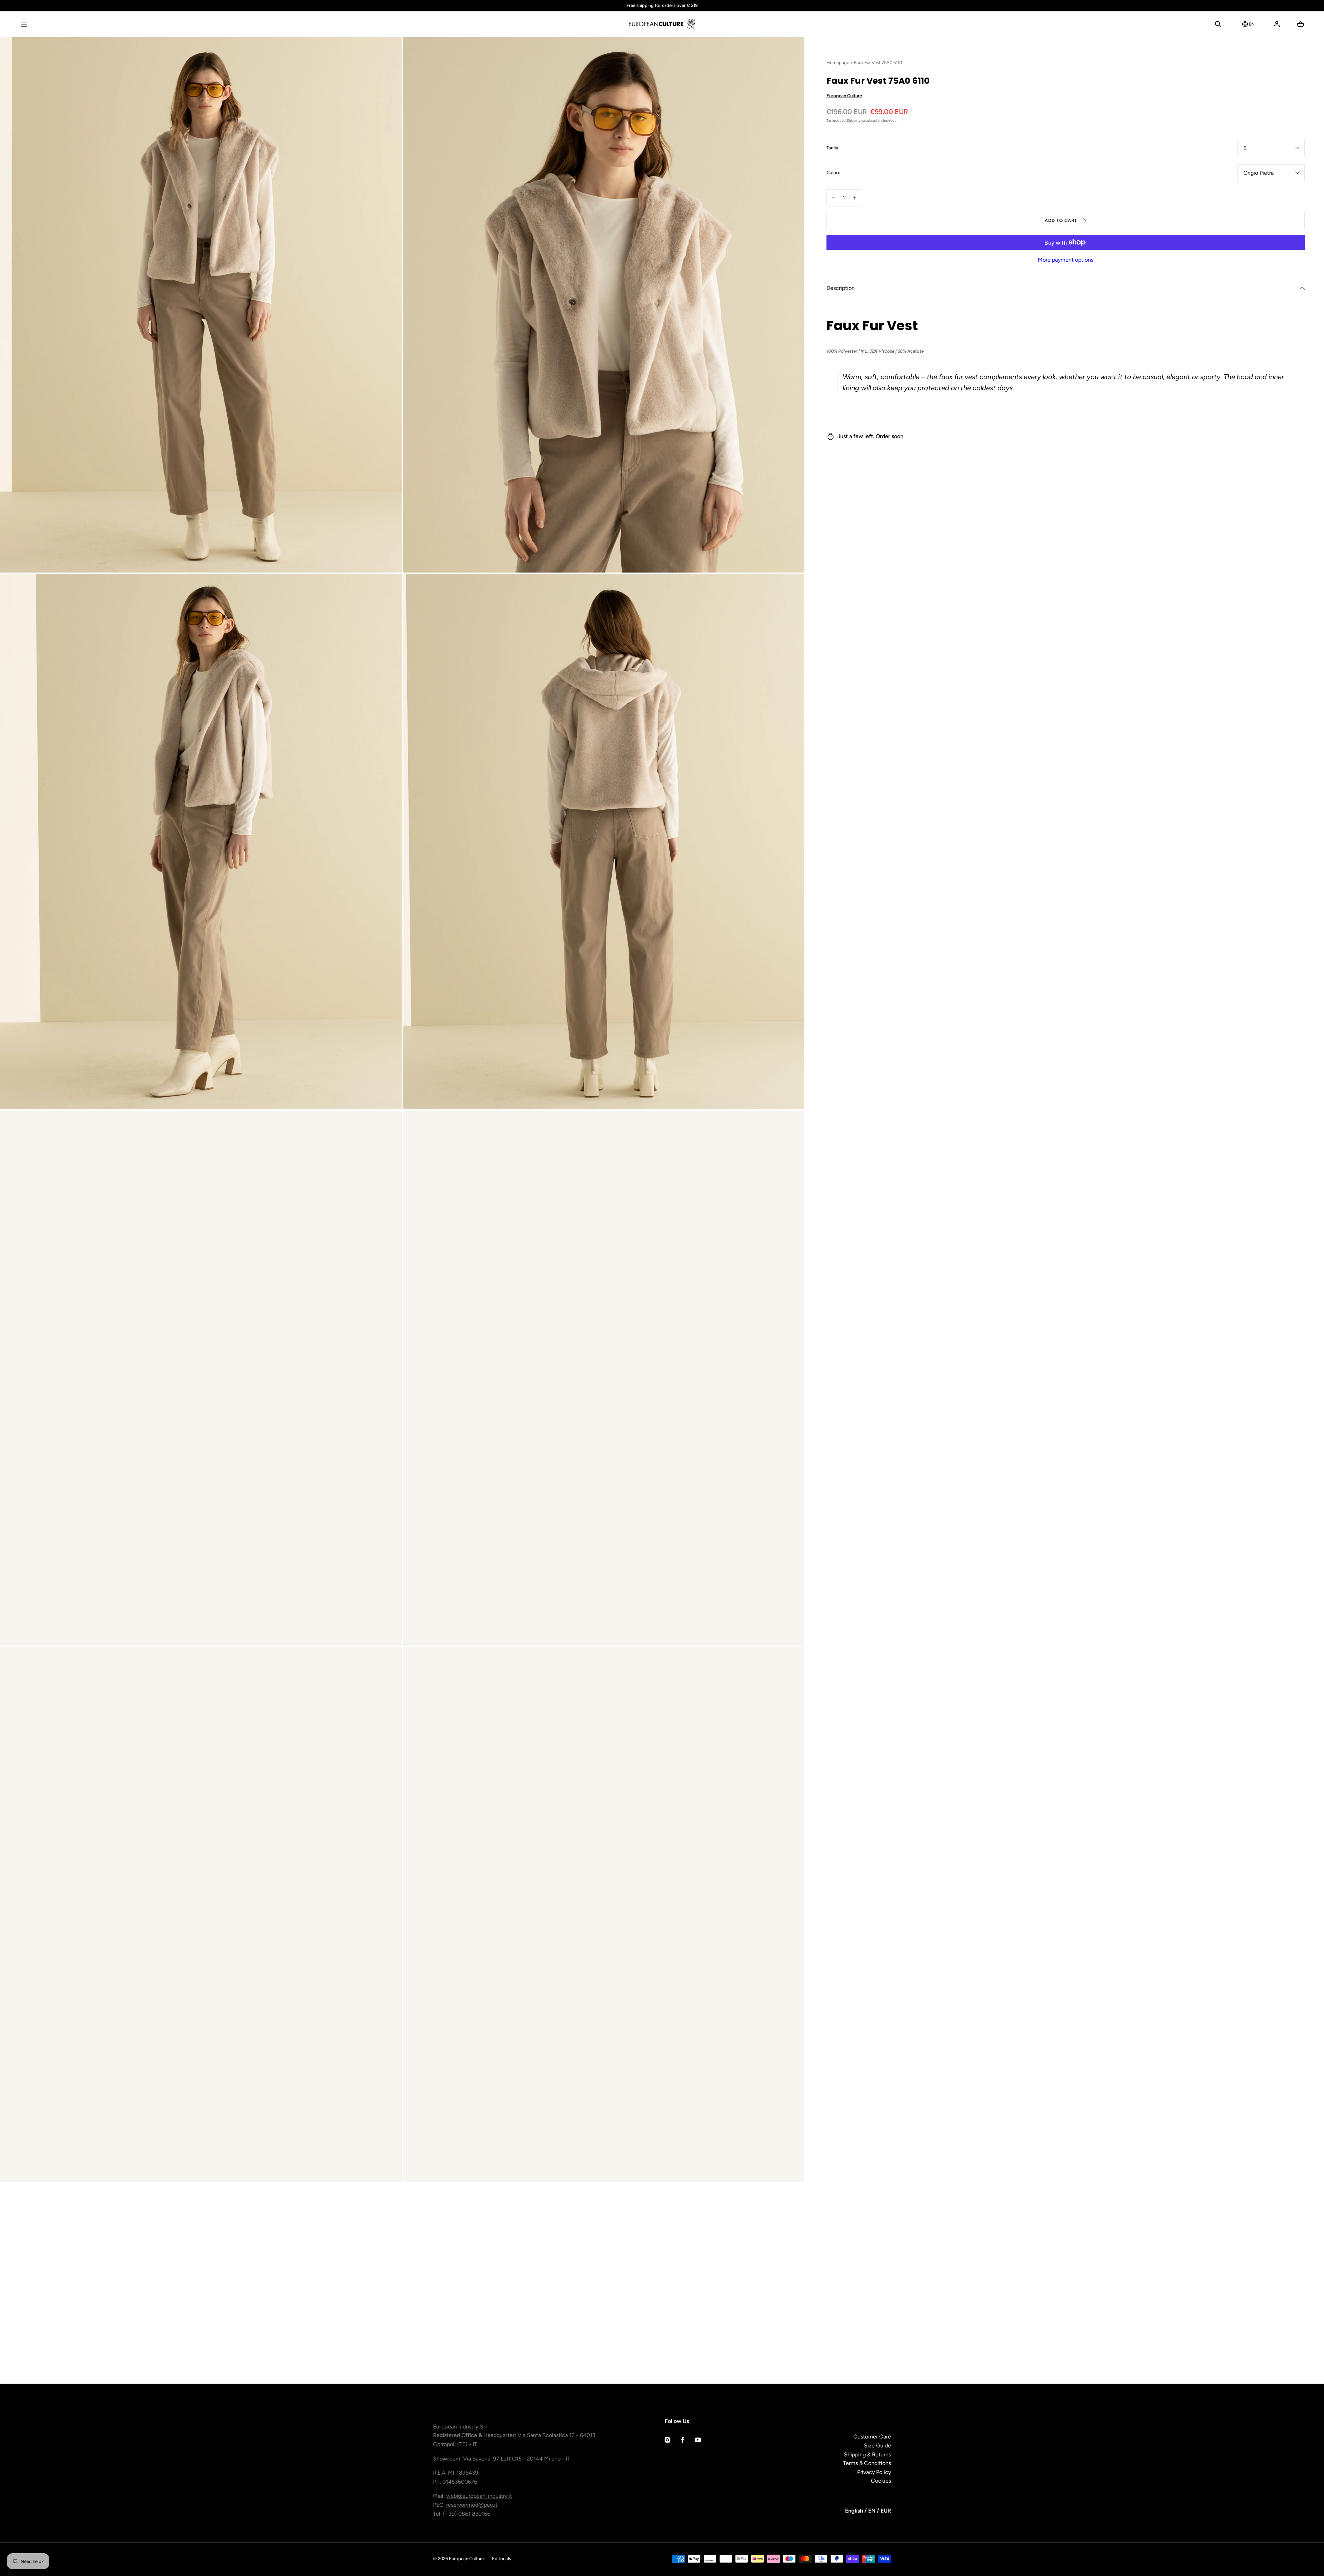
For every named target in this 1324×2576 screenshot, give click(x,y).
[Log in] (1277, 24)
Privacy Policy (874, 2472)
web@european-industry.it (479, 2496)
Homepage (838, 63)
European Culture (844, 96)
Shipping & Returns (867, 2454)
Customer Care (872, 2437)
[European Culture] (662, 24)
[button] (24, 24)
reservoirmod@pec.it (472, 2505)
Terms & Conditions (867, 2463)
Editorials (501, 2559)
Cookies (881, 2481)
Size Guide (877, 2446)
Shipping (854, 120)
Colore (833, 173)
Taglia (832, 148)
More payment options (1066, 260)
